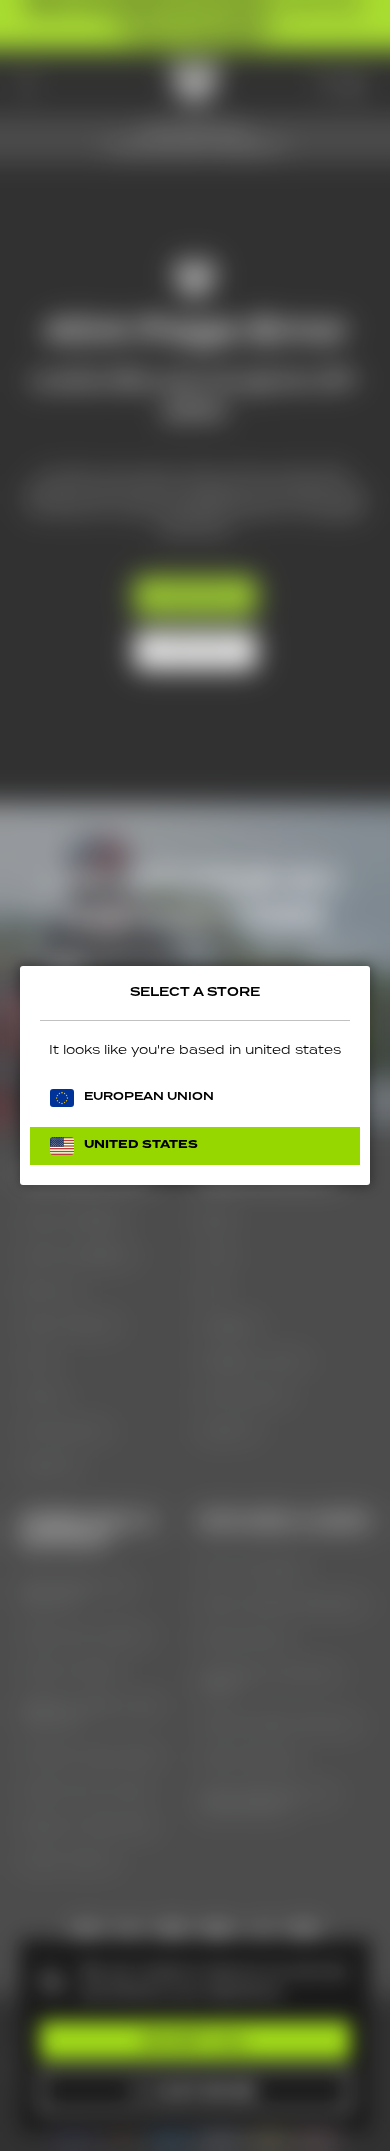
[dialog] (195, 1075)
